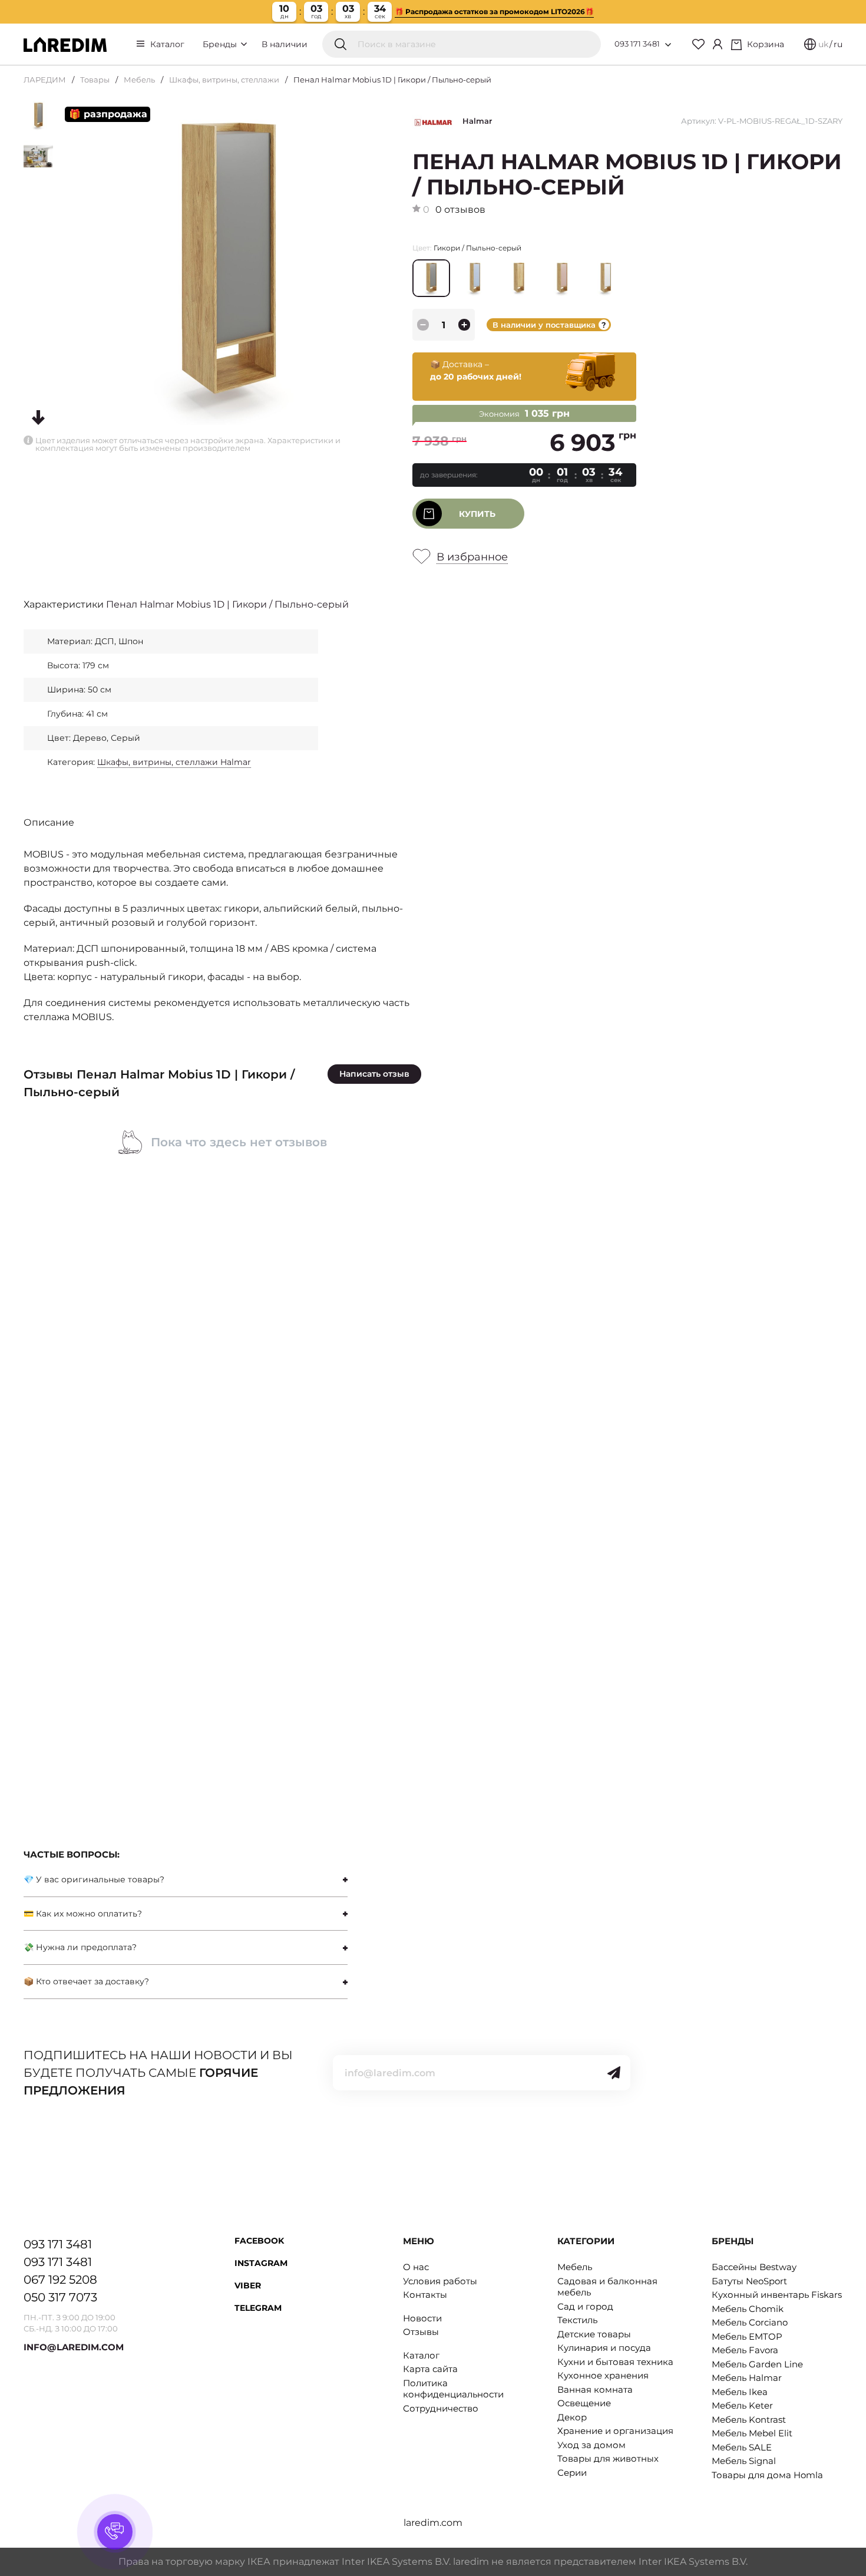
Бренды (221, 44)
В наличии (285, 44)
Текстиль (577, 2320)
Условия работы (440, 2281)
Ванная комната (595, 2389)
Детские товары (594, 2334)
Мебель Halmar (747, 2378)
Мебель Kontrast (749, 2420)
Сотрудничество (441, 2408)
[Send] (614, 2073)
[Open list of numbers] (668, 45)
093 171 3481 (637, 44)
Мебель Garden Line (757, 2364)
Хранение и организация (615, 2431)
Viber (248, 2285)
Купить (477, 514)
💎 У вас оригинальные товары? (94, 1879)
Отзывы (421, 2332)
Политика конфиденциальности (453, 2389)
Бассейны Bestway (754, 2267)
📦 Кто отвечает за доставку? (86, 1981)
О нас (416, 2267)
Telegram (258, 2308)
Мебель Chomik (748, 2309)
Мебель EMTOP (747, 2336)
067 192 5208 (60, 2280)
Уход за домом (591, 2445)
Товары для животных (608, 2458)
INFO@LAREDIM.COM (74, 2347)
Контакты (425, 2295)
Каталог (167, 44)
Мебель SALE (742, 2447)
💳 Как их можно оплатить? (83, 1914)
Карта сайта (430, 2369)
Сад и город (585, 2306)
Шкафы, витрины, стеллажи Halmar (174, 762)
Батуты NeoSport (749, 2281)
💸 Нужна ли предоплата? (80, 1947)
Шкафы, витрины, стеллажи (224, 80)
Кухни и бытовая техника (615, 2362)
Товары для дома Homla (767, 2475)
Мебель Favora (745, 2350)
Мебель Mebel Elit (752, 2433)
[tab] (186, 1880)
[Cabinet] (718, 44)
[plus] (464, 325)
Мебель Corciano (750, 2322)
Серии (572, 2473)
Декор (572, 2417)
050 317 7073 (60, 2297)
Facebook (259, 2241)
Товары (95, 80)
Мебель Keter (742, 2405)
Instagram (261, 2263)
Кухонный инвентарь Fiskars (777, 2295)
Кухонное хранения (603, 2375)
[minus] (423, 325)
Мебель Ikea (740, 2392)
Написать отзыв (374, 1074)
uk (823, 44)
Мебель (139, 80)
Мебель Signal (744, 2461)
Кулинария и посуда (604, 2348)
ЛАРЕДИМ (45, 80)
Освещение (584, 2403)
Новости (422, 2318)
